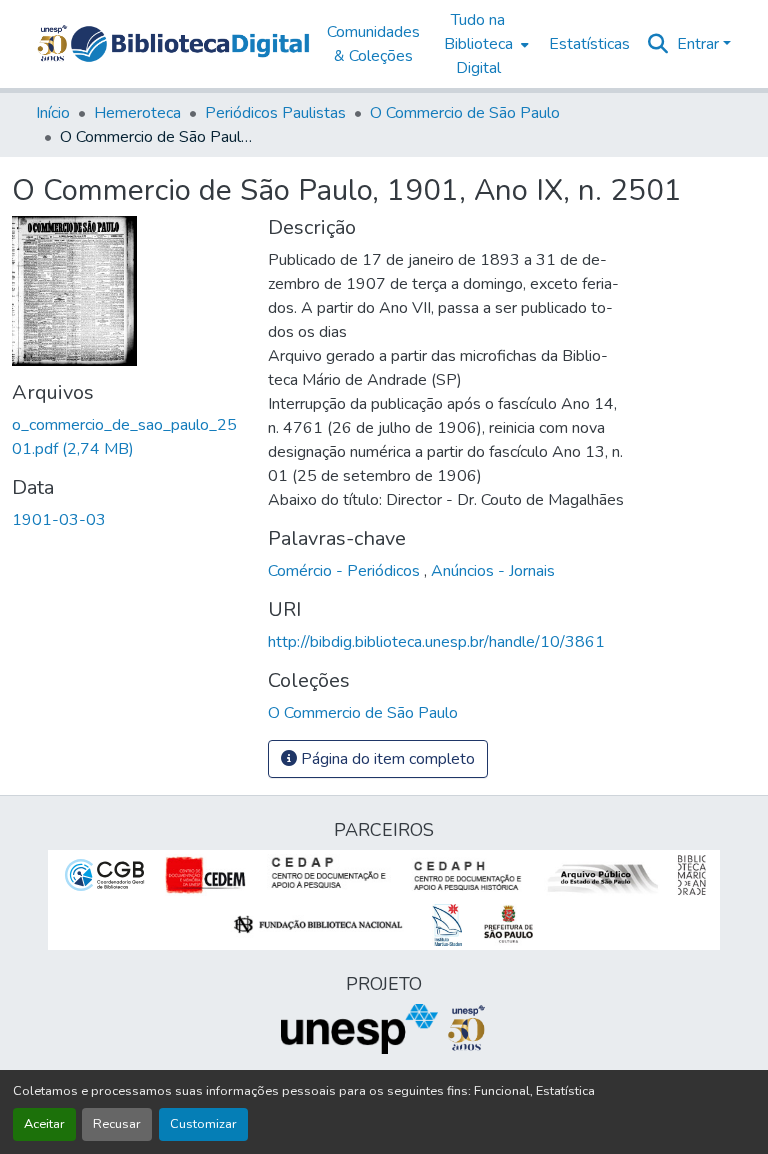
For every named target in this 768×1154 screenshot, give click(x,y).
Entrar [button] (700, 44)
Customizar (203, 1124)
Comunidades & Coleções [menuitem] (373, 44)
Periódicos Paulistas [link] (275, 113)
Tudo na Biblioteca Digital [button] (478, 44)
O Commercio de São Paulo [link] (465, 113)
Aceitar (44, 1124)
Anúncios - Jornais (493, 571)
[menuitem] (484, 44)
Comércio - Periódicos (346, 571)
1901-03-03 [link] (59, 520)
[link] (128, 437)
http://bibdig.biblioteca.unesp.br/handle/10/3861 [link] (436, 642)
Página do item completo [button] (386, 759)
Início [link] (53, 113)
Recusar (117, 1124)
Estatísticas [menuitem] (589, 44)
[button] (190, 44)
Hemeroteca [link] (137, 113)
